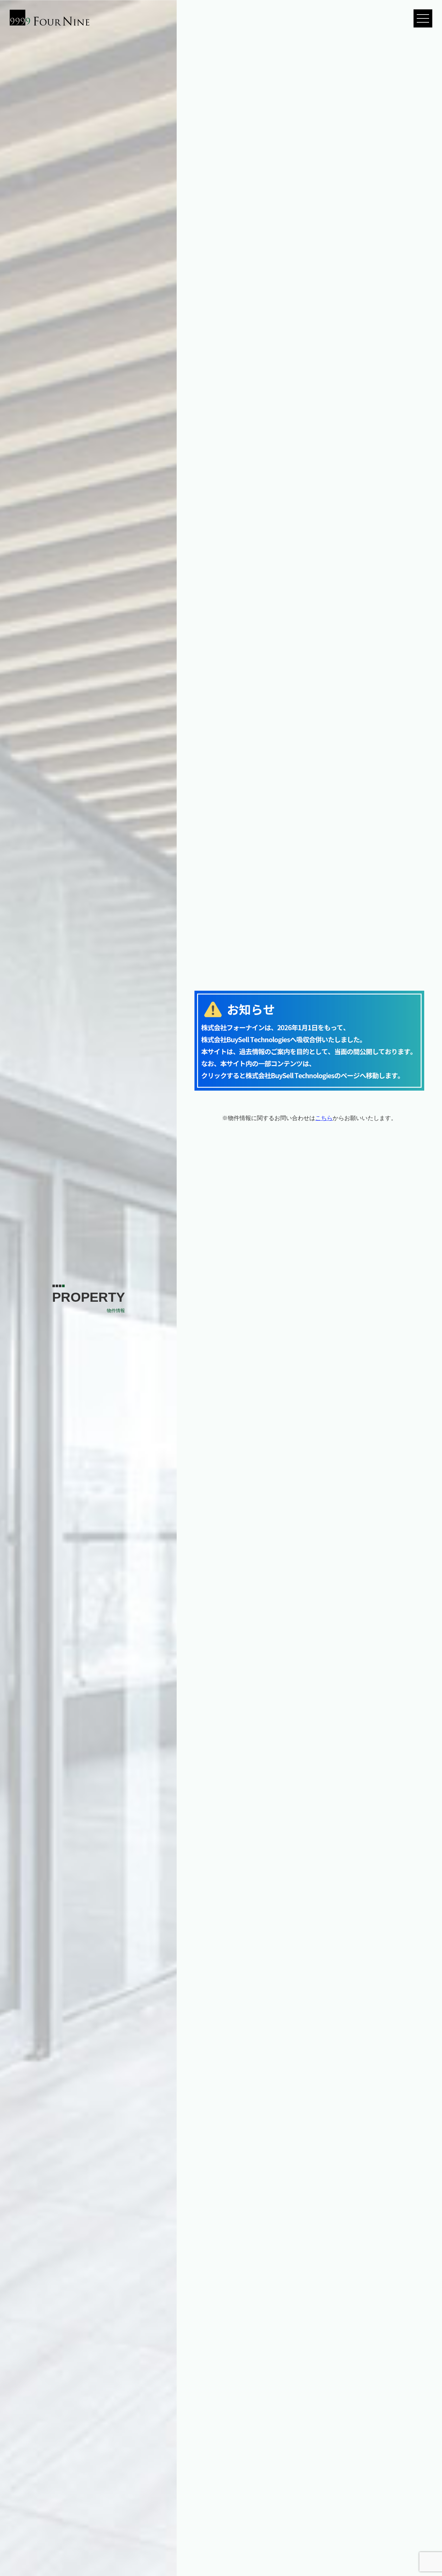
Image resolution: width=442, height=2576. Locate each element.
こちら (324, 1118)
